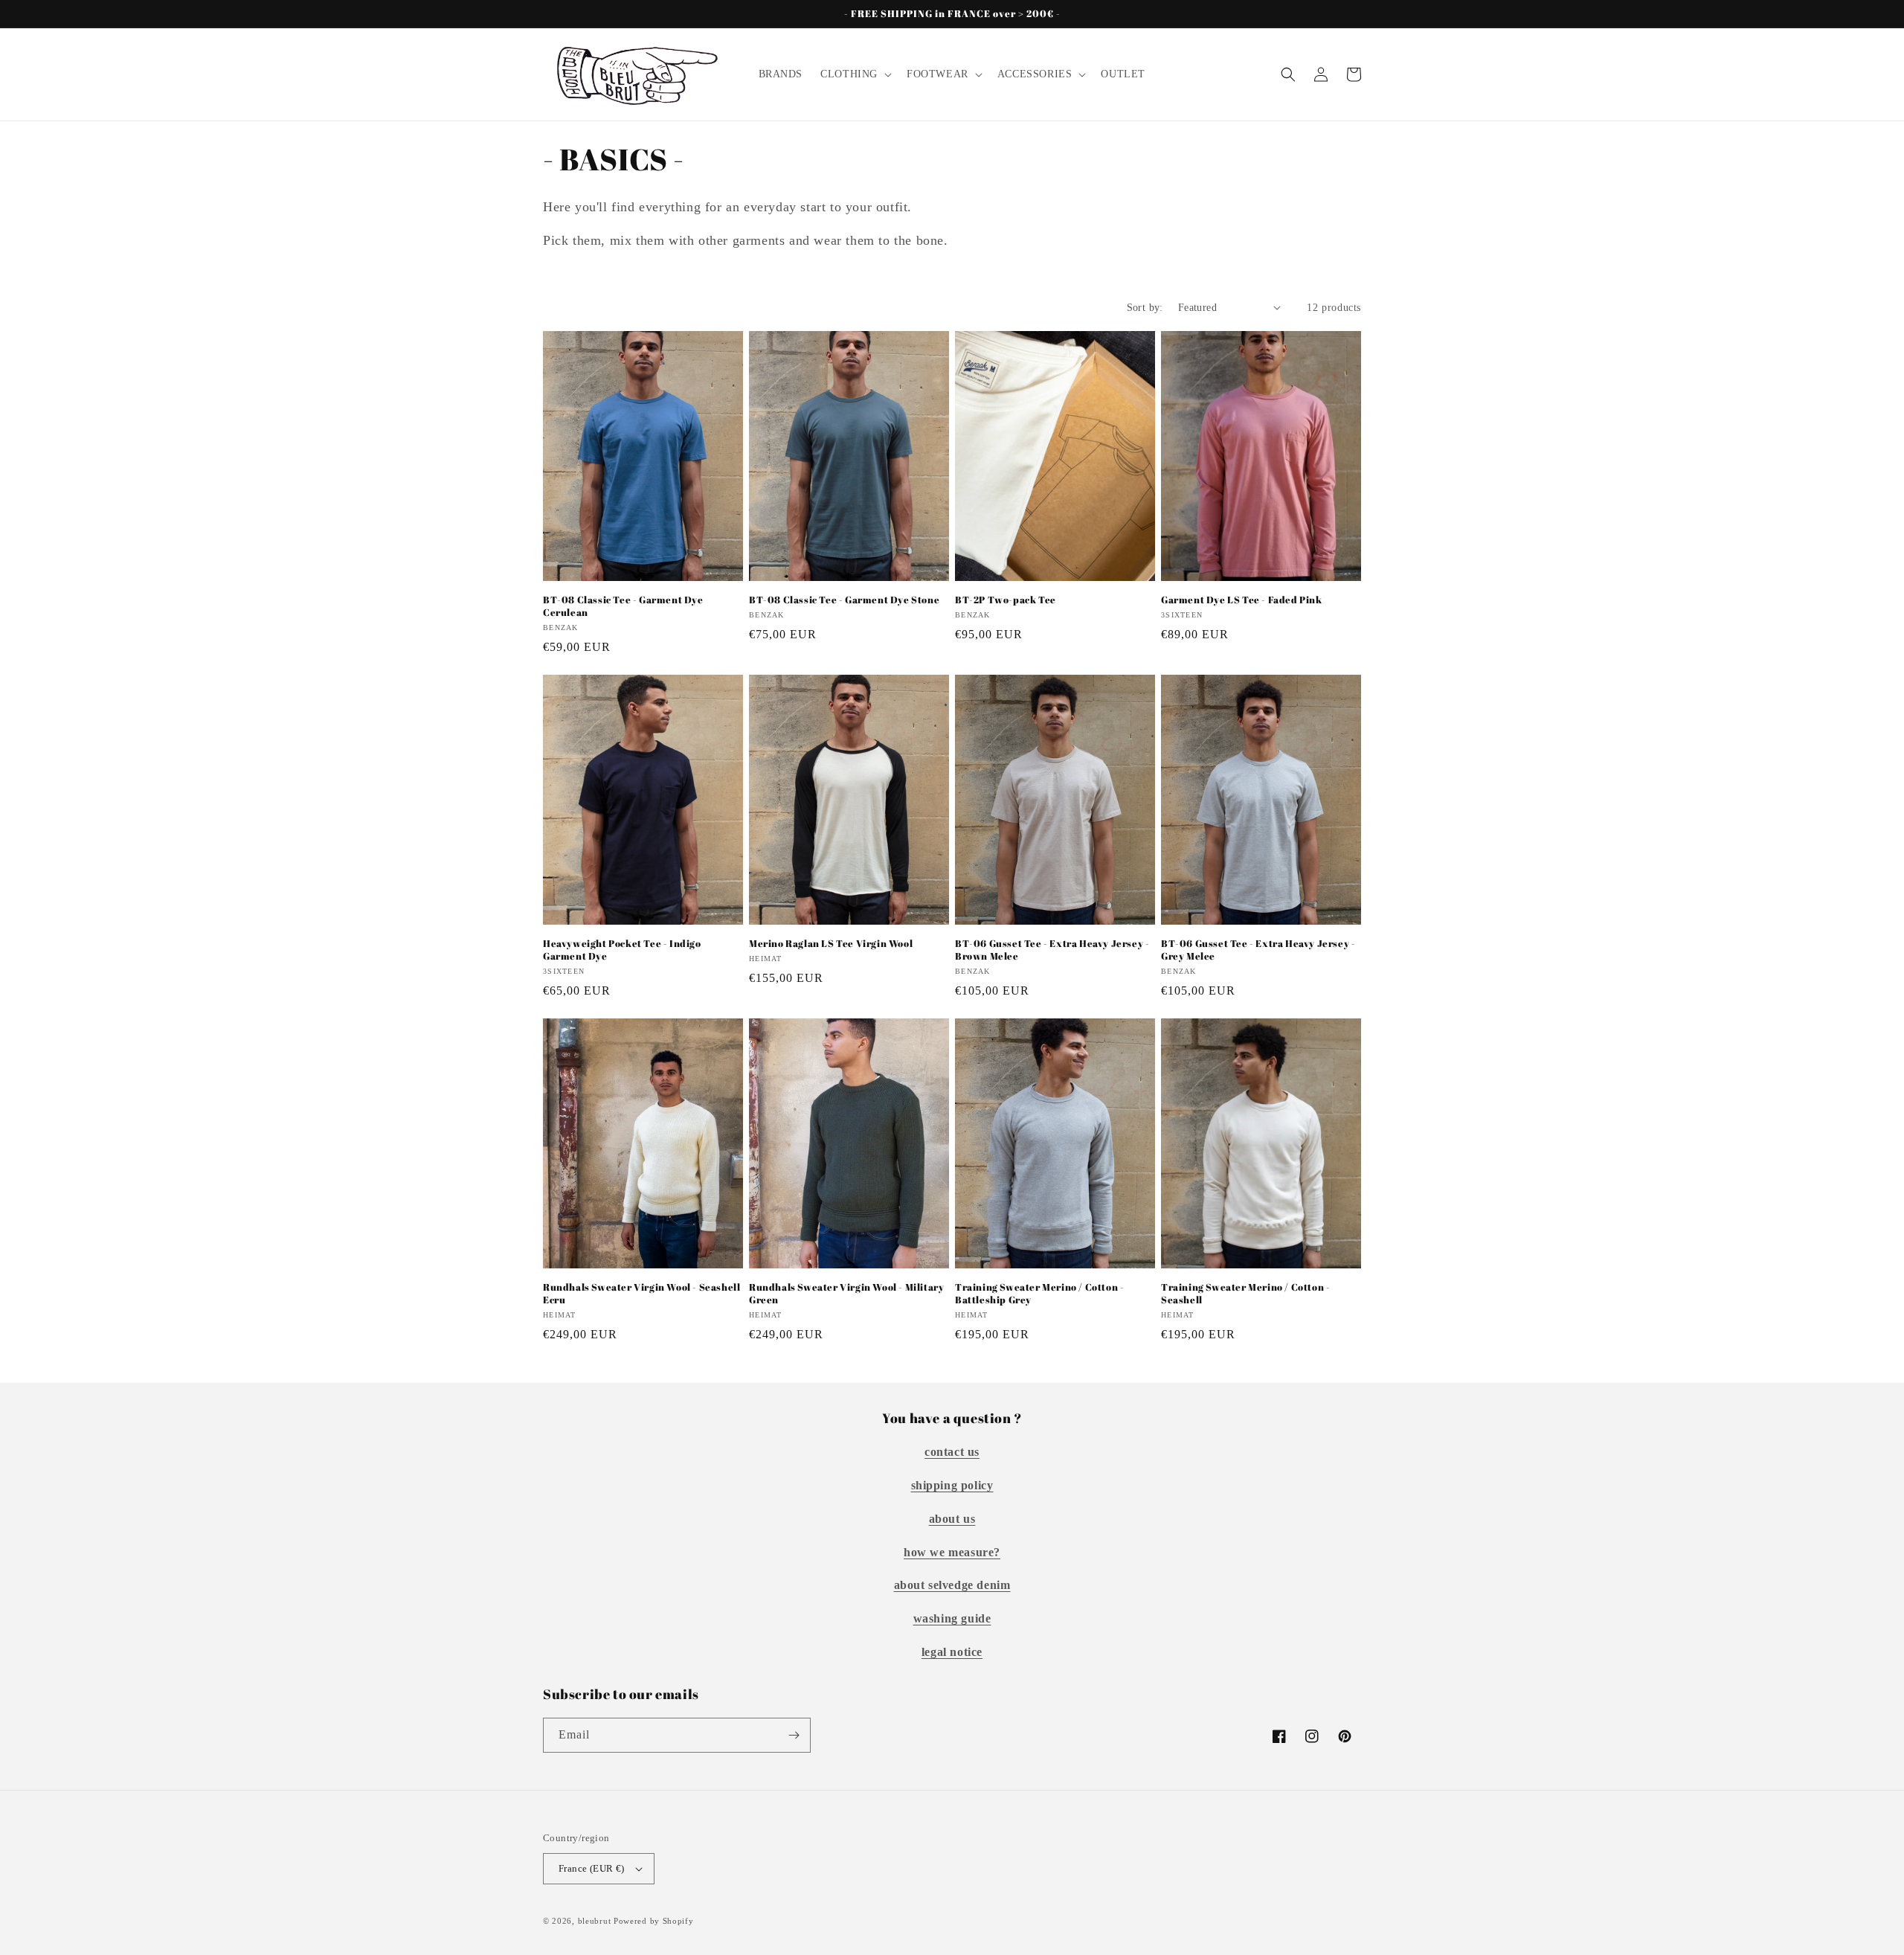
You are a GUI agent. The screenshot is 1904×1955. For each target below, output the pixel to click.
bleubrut (595, 1921)
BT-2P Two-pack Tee (1006, 600)
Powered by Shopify (654, 1921)
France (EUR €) (592, 1868)
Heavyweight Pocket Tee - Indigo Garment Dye (622, 950)
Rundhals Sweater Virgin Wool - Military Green (846, 1294)
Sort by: (1145, 308)
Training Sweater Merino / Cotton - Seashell (1245, 1294)
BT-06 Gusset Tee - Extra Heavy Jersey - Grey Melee (1258, 950)
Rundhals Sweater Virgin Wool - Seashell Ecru (641, 1294)
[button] (855, 74)
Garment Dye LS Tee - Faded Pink (1242, 600)
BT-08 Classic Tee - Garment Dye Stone (844, 600)
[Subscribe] (794, 1735)
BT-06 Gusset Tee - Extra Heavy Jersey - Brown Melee (1052, 950)
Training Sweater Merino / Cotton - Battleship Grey (1039, 1294)
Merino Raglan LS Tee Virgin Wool (831, 944)
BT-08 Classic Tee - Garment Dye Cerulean (623, 606)
